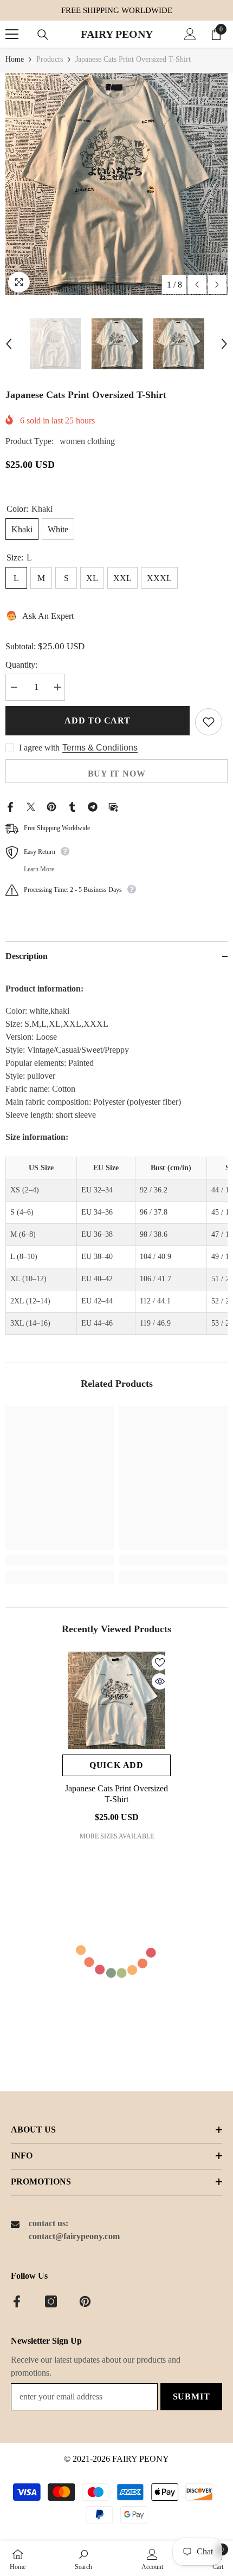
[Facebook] (10, 806)
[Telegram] (93, 806)
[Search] (43, 35)
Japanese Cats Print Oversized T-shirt (116, 1794)
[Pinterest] (51, 806)
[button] (197, 285)
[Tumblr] (72, 806)
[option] (116, 184)
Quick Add (116, 1765)
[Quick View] (160, 1681)
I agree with (39, 748)
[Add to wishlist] (209, 722)
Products (50, 59)
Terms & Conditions (100, 748)
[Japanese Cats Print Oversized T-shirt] (116, 1700)
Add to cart (98, 720)
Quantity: (21, 665)
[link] (60, 1560)
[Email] (113, 806)
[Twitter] (31, 806)
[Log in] (190, 34)
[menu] (12, 34)
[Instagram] (51, 2301)
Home (15, 59)
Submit (192, 2396)
